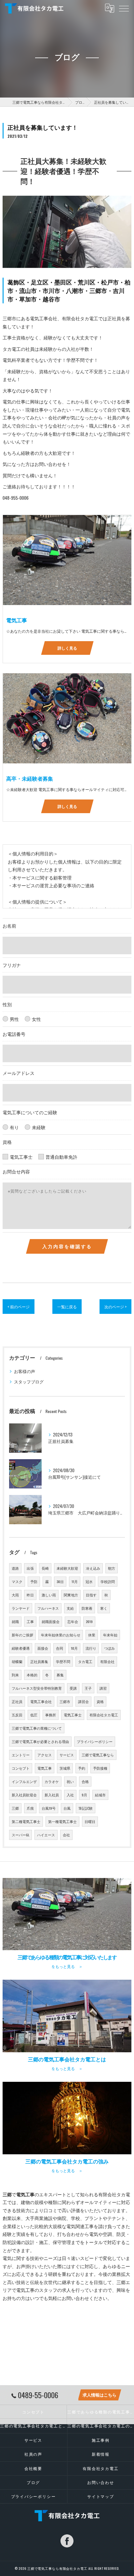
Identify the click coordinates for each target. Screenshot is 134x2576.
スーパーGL (20, 1835)
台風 (67, 1808)
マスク (17, 1581)
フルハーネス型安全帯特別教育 (37, 1688)
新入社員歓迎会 (24, 1795)
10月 (74, 1648)
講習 (103, 1688)
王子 (88, 1688)
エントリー (21, 1755)
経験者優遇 (21, 1648)
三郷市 (65, 1701)
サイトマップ (101, 2496)
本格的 (32, 1675)
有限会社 (107, 1661)
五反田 (17, 1715)
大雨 (15, 1595)
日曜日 (90, 1821)
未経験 (39, 1127)
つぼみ (109, 1648)
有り (14, 1127)
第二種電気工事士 (26, 1821)
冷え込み (93, 1568)
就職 (15, 1621)
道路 (15, 1568)
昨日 (30, 1595)
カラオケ (52, 1781)
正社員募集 (39, 1661)
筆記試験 (86, 1808)
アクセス (45, 1755)
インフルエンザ (24, 1781)
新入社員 (52, 1795)
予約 (82, 1768)
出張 (30, 1568)
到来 (15, 1675)
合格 (85, 1781)
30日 (60, 1581)
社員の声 (33, 2454)
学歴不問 (63, 1661)
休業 (92, 1635)
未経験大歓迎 (67, 1568)
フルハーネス (48, 1608)
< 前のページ (19, 1307)
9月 (84, 1795)
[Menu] (124, 8)
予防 (34, 1581)
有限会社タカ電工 (104, 1715)
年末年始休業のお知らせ (61, 1635)
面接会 (43, 1648)
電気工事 (45, 1768)
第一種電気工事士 (62, 1821)
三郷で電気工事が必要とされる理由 (40, 1741)
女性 (36, 1019)
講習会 (83, 1701)
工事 (30, 1621)
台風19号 (49, 1808)
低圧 (34, 1715)
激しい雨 (49, 1595)
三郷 (15, 1808)
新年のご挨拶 (22, 1635)
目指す (91, 1595)
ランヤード (21, 1608)
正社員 (17, 1701)
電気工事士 (21, 1157)
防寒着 (87, 1608)
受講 (73, 1688)
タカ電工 (85, 1661)
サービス (67, 1755)
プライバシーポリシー (95, 1741)
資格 (100, 1701)
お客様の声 (25, 1371)
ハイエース (46, 1835)
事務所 (51, 1715)
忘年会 (73, 1621)
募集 (60, 1675)
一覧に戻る (67, 1307)
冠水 (89, 1581)
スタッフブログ (29, 1382)
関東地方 (71, 1595)
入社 (70, 1795)
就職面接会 (51, 1621)
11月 (75, 1581)
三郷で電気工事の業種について (37, 1728)
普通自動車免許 (61, 1157)
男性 (14, 1019)
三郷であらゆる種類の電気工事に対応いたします (101, 2412)
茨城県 (65, 1768)
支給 (70, 1608)
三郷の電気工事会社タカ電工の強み (101, 2426)
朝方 (112, 1568)
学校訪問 (108, 1581)
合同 (60, 1648)
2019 (89, 1621)
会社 (66, 1835)
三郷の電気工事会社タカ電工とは (33, 2426)
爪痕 (30, 1808)
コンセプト (21, 1768)
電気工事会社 (41, 1701)
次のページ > (115, 1307)
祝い (70, 1781)
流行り (91, 1648)
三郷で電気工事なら (98, 1755)
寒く (104, 1608)
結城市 (100, 1795)
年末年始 (110, 1635)
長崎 (45, 1568)
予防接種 (100, 1768)
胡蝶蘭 (17, 1661)
